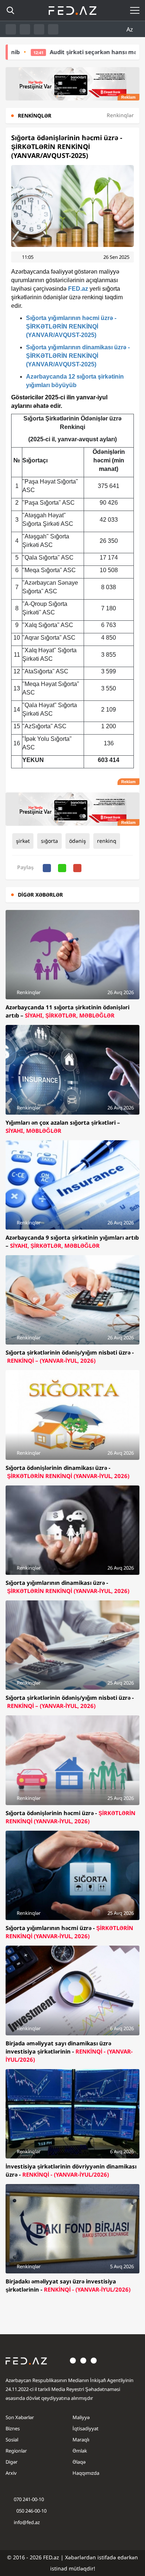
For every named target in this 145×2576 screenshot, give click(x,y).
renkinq (107, 841)
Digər (12, 2462)
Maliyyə (81, 2417)
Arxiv (11, 2473)
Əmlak (80, 2451)
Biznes (13, 2428)
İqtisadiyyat (86, 2428)
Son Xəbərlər (20, 2417)
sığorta (49, 841)
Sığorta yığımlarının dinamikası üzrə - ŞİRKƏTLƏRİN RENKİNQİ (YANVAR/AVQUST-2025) (78, 356)
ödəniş (78, 841)
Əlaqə (79, 2462)
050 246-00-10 (31, 2511)
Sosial (12, 2440)
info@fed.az (27, 2522)
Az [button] (130, 29)
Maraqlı (81, 2440)
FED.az (78, 289)
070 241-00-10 (29, 2499)
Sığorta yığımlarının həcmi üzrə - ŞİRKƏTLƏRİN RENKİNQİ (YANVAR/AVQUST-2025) (71, 326)
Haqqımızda (86, 2473)
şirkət (23, 841)
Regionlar (16, 2451)
